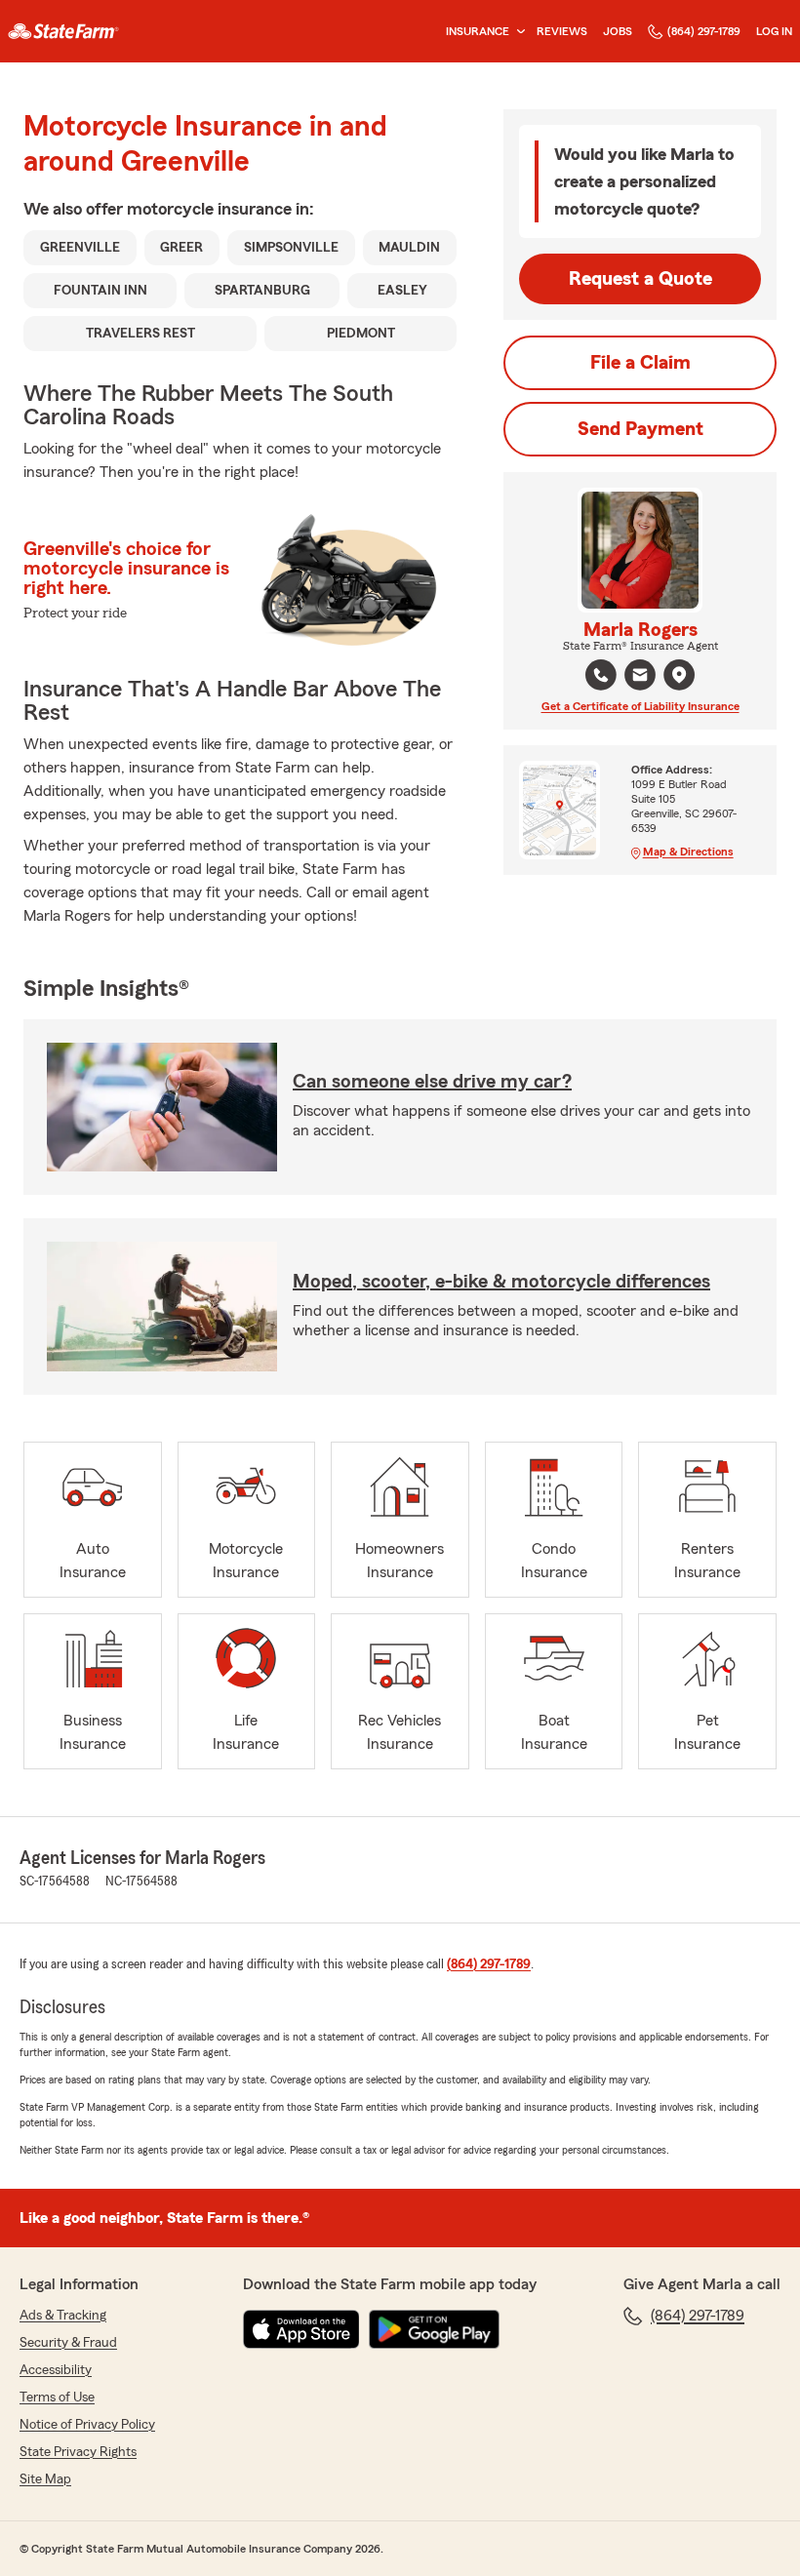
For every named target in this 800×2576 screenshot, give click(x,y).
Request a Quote (640, 279)
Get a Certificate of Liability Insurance (640, 706)
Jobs (618, 31)
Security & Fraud (68, 2343)
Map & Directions (688, 852)
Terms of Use (57, 2398)
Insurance (478, 31)
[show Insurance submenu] (517, 32)
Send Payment (640, 429)
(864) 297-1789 (704, 31)
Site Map (45, 2479)
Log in (774, 31)
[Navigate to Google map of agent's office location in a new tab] (679, 675)
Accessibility (56, 2370)
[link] (63, 31)
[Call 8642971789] (601, 675)
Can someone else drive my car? (432, 1082)
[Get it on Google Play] (434, 2329)
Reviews (562, 31)
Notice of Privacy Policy (87, 2425)
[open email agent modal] (640, 677)
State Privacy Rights (78, 2452)
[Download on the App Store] (301, 2329)
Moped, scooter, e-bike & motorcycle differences (501, 1282)
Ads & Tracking (63, 2316)
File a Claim (640, 363)
